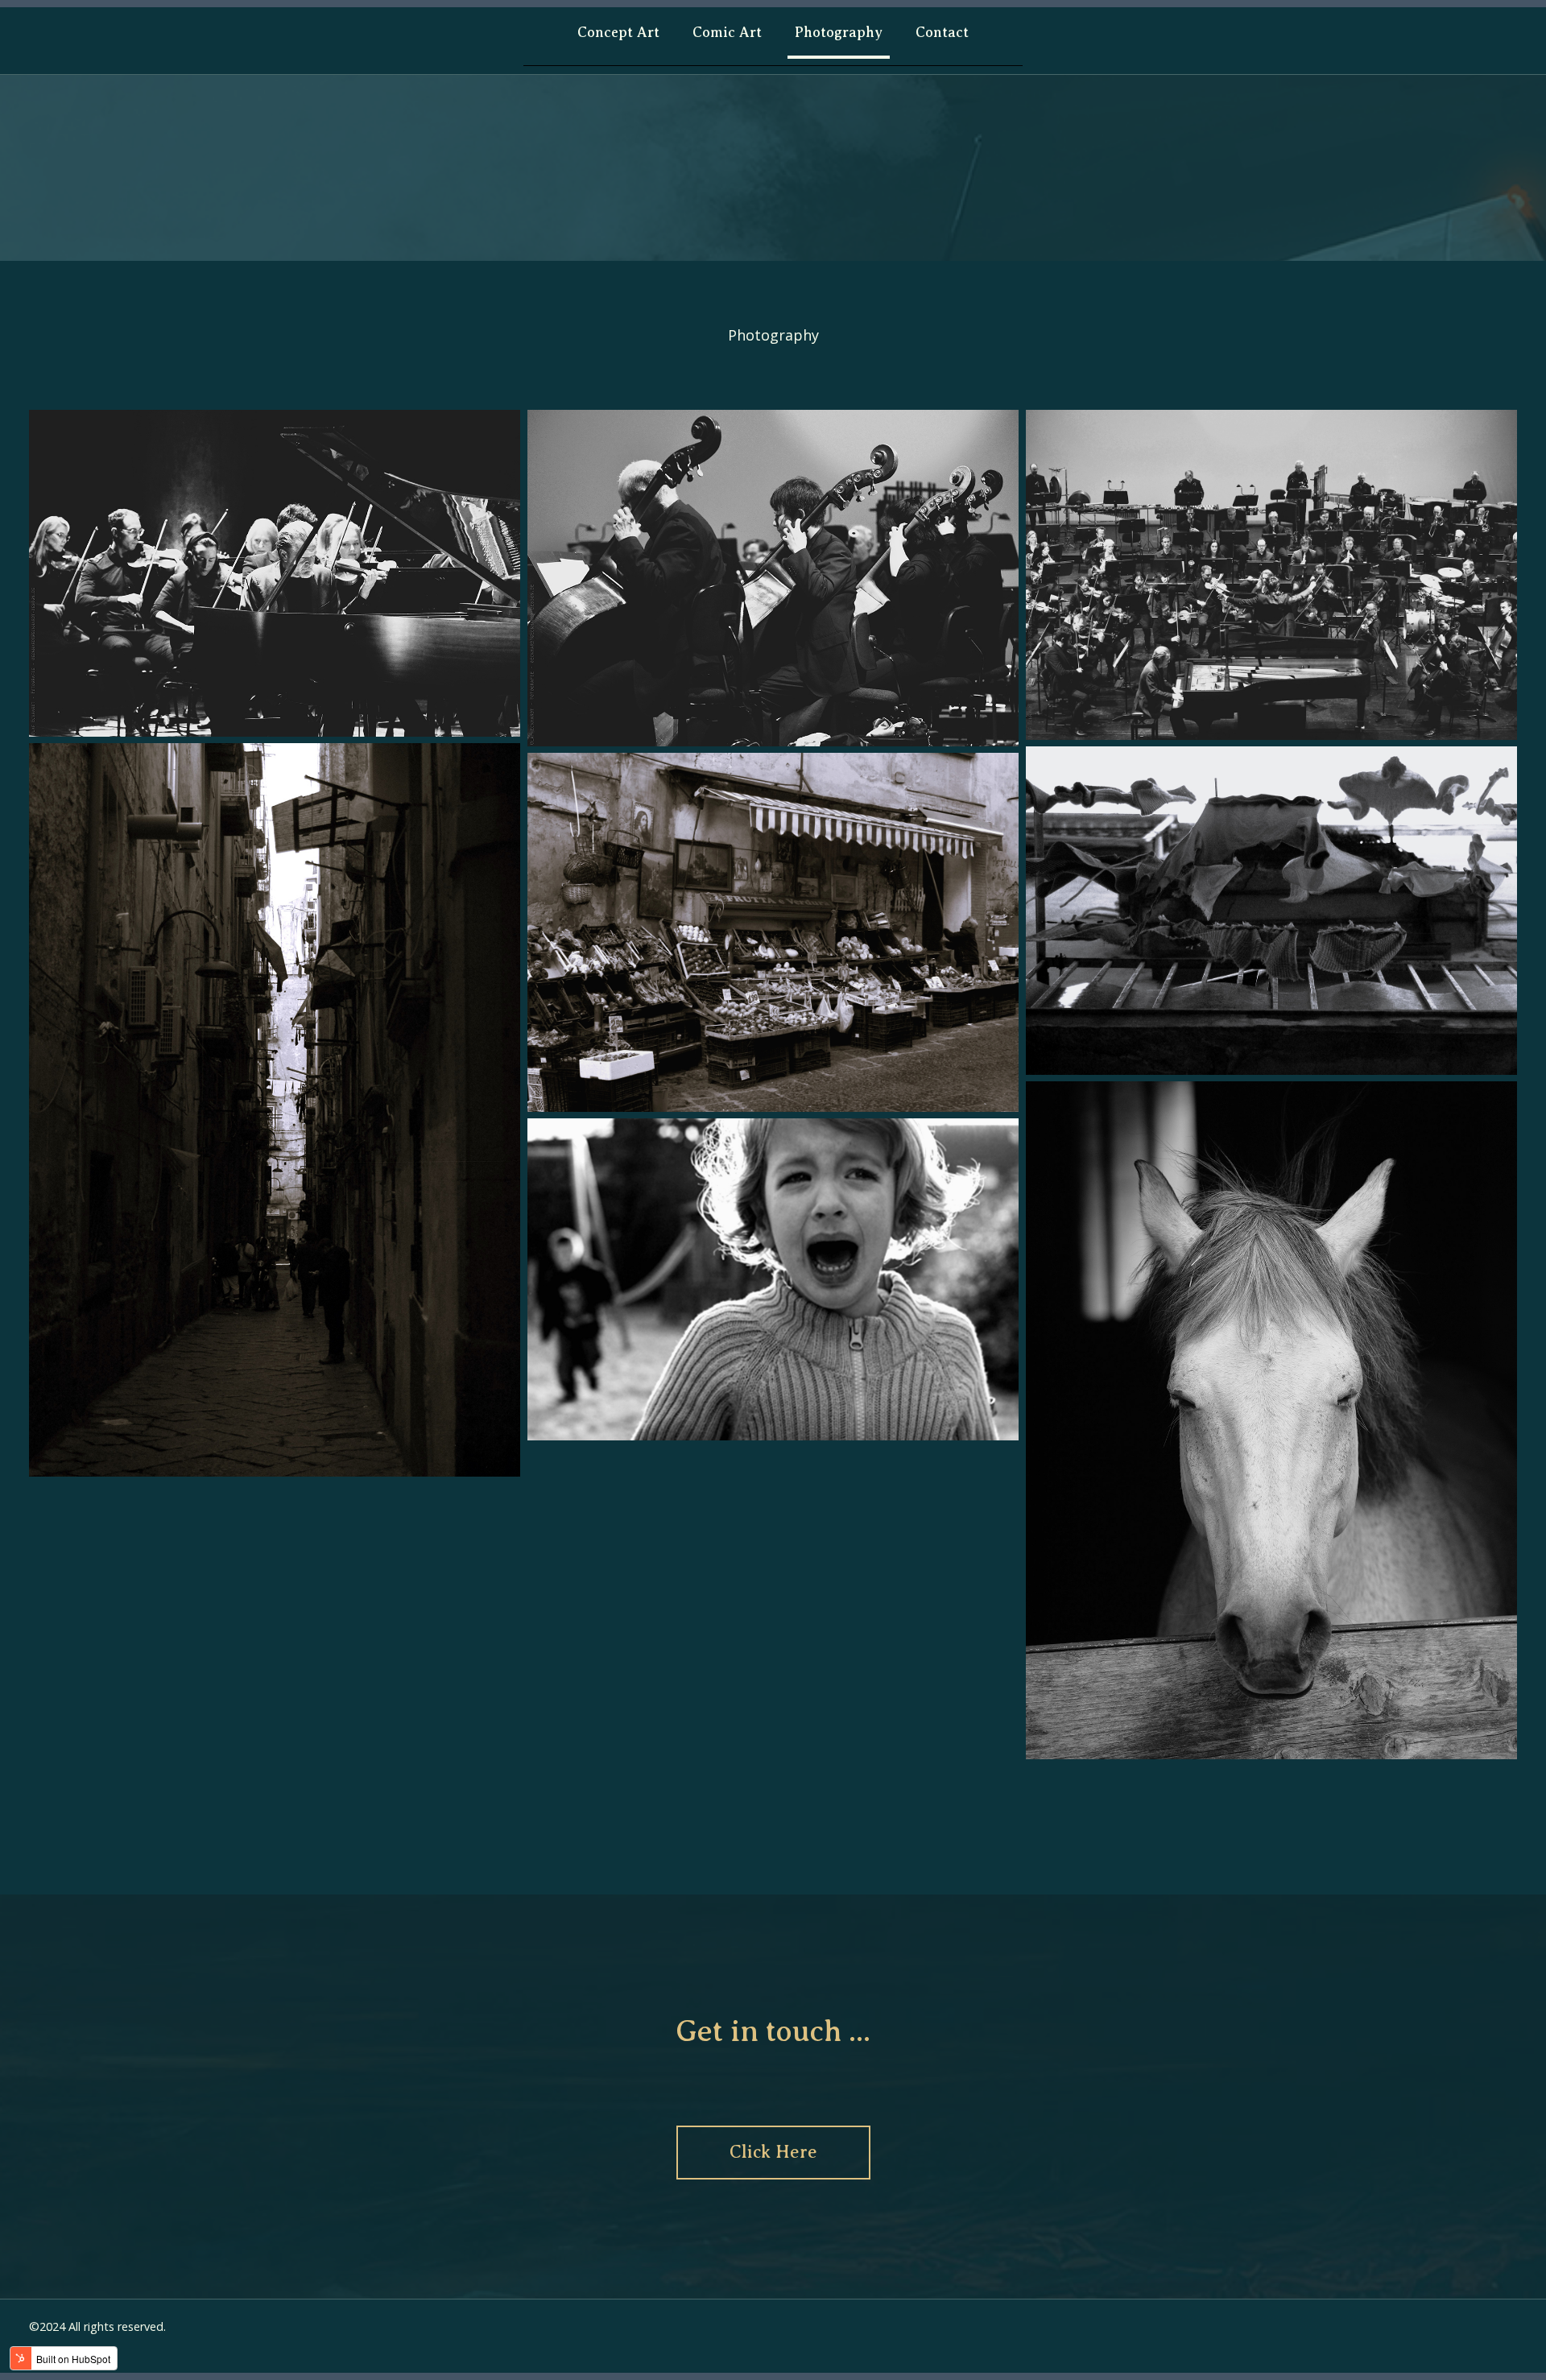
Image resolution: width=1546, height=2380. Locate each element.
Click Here (773, 2152)
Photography (839, 32)
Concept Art (618, 32)
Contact (942, 32)
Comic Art (727, 32)
